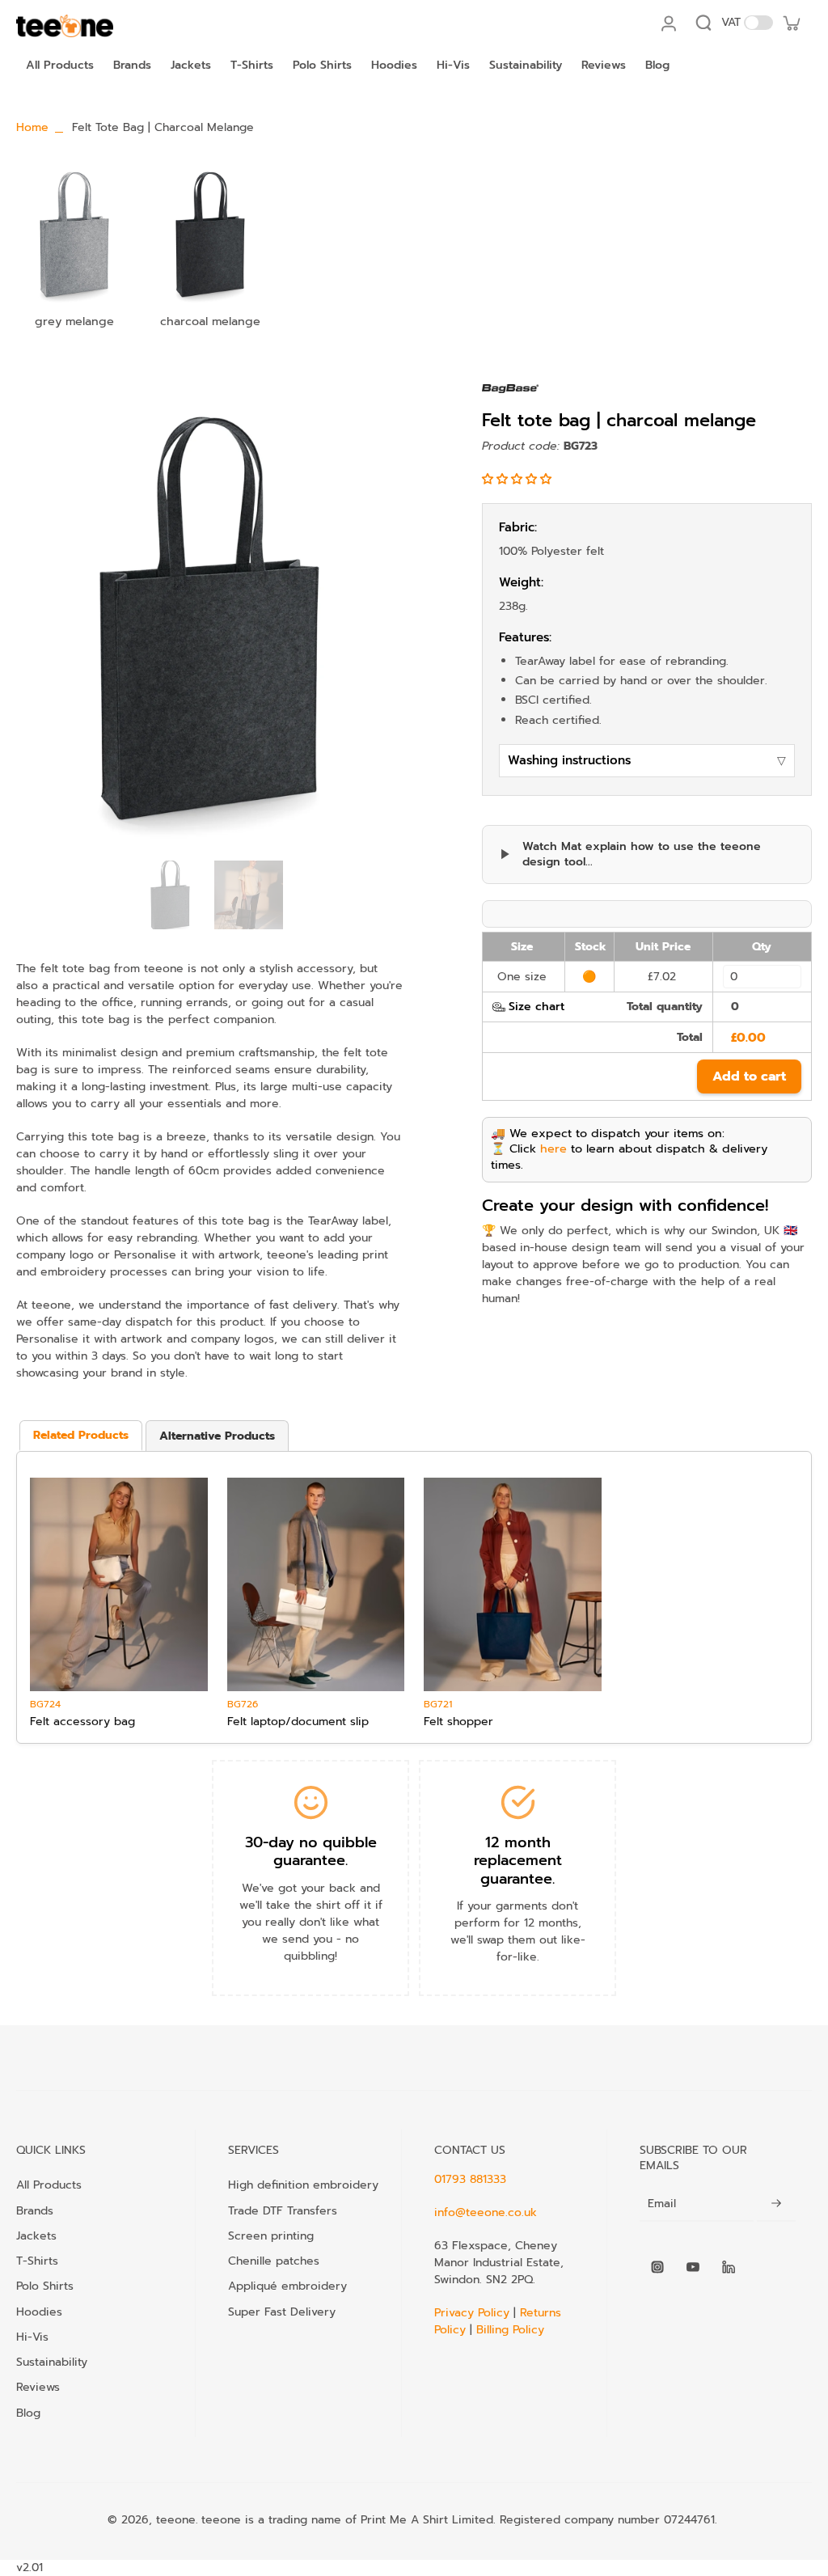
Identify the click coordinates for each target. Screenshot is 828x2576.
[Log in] (668, 23)
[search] (703, 23)
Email (662, 2204)
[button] (519, 479)
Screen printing (271, 2235)
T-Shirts (37, 2261)
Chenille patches (274, 2261)
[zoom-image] (209, 618)
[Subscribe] (776, 2204)
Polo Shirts (45, 2286)
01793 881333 (470, 2179)
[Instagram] (657, 2267)
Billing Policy (510, 2330)
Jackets (36, 2235)
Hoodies (39, 2312)
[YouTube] (693, 2267)
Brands (35, 2210)
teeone (176, 2520)
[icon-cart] (791, 23)
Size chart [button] (537, 1007)
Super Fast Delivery (282, 2312)
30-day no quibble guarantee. (311, 1852)
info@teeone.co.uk (486, 2212)
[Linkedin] (729, 2267)
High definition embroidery (303, 2185)
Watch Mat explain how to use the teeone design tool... (642, 854)
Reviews (38, 2387)
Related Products (81, 1435)
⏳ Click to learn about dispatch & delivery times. (629, 1157)
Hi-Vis (32, 2337)
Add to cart (749, 1077)
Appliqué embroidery (287, 2286)
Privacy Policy (474, 2313)
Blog (28, 2413)
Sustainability (52, 2362)
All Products (49, 2185)
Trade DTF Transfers (283, 2210)
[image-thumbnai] (170, 895)
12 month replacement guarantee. (518, 1861)
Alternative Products (217, 1436)
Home (32, 127)
